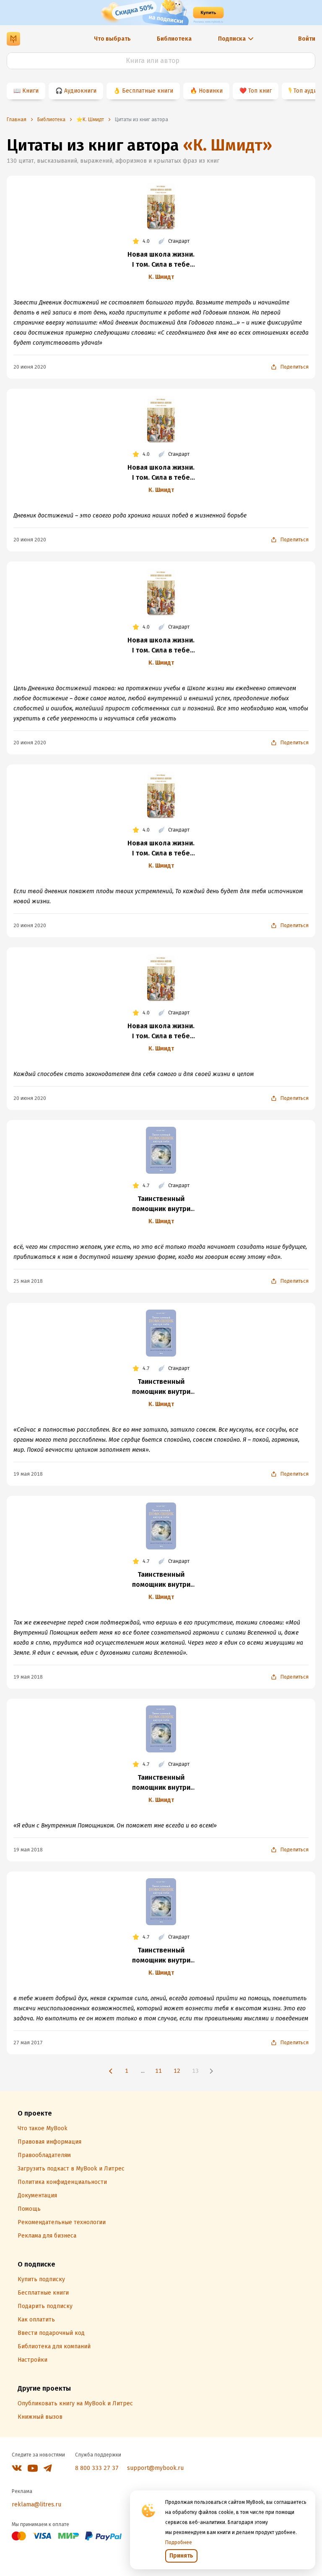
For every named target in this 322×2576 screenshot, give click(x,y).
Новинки (211, 91)
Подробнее (179, 2542)
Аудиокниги (80, 91)
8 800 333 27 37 (97, 2468)
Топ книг (260, 91)
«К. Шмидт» (227, 145)
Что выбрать (112, 39)
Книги (30, 91)
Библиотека (174, 39)
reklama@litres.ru (36, 2505)
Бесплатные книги (148, 91)
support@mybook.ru (155, 2468)
